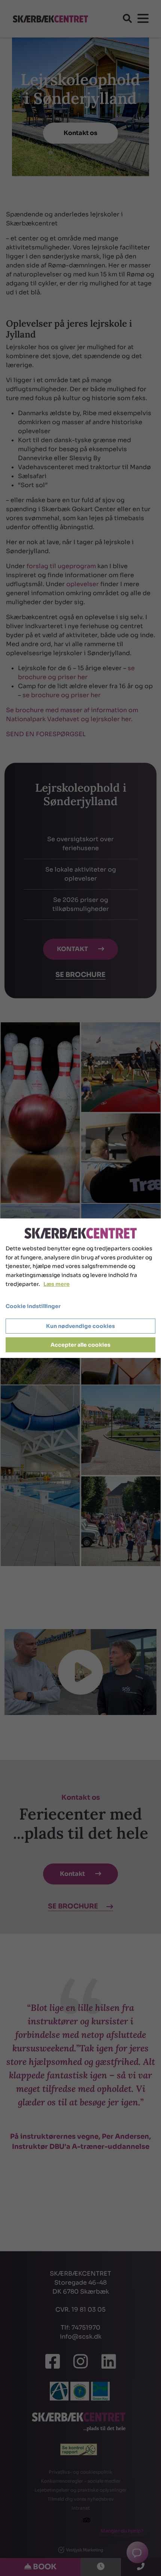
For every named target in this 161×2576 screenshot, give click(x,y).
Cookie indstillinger (33, 1306)
